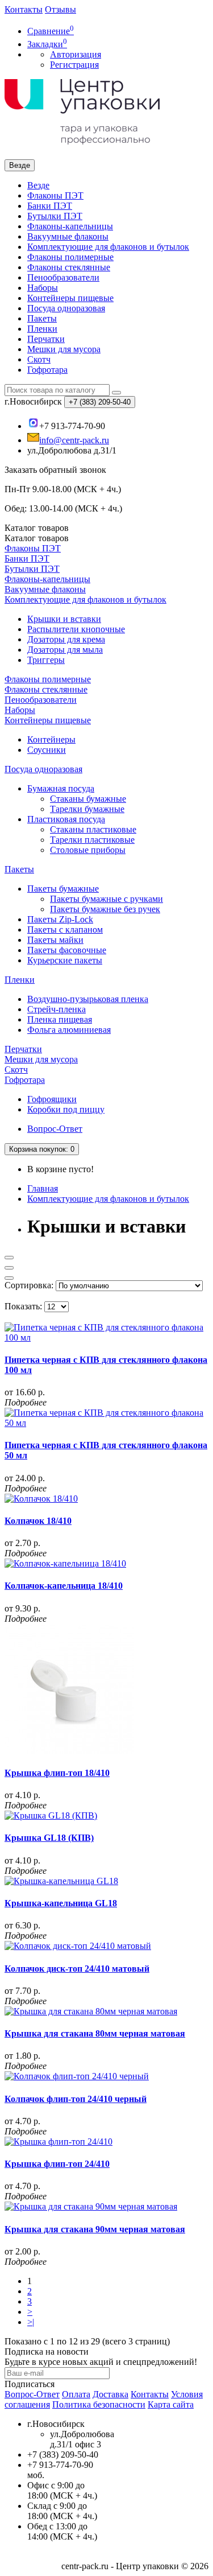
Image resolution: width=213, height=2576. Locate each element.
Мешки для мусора (64, 349)
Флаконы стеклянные (69, 267)
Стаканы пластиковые (93, 829)
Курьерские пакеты (65, 960)
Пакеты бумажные (63, 889)
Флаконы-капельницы (70, 226)
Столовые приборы (88, 850)
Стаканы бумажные (88, 799)
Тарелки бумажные (87, 809)
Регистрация (74, 65)
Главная (43, 1188)
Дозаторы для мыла (65, 650)
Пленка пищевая (60, 1019)
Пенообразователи (63, 277)
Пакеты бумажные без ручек (105, 909)
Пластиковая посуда (66, 819)
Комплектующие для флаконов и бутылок (108, 247)
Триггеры (46, 660)
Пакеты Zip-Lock (60, 919)
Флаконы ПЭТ (55, 195)
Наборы (43, 288)
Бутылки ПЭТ (55, 216)
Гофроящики (52, 1099)
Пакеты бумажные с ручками (106, 899)
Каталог (37, 538)
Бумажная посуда (61, 788)
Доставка (110, 2394)
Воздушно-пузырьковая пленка (88, 999)
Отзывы (60, 9)
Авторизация (76, 54)
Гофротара (47, 370)
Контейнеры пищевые (70, 298)
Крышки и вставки (64, 619)
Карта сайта (171, 2404)
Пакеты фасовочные (67, 950)
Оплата (76, 2394)
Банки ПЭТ (50, 206)
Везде (38, 185)
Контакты (24, 9)
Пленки (42, 329)
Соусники (47, 750)
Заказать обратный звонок (55, 470)
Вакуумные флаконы (68, 236)
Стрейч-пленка (57, 1009)
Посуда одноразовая (66, 308)
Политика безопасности (99, 2404)
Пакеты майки (55, 940)
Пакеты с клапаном (65, 930)
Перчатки (46, 339)
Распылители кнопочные (76, 629)
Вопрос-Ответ (55, 1129)
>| (31, 2322)
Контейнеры (51, 739)
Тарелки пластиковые (92, 840)
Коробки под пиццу (66, 1109)
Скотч (39, 359)
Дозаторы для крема (66, 639)
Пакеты (42, 318)
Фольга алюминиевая (69, 1030)
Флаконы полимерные (70, 257)
